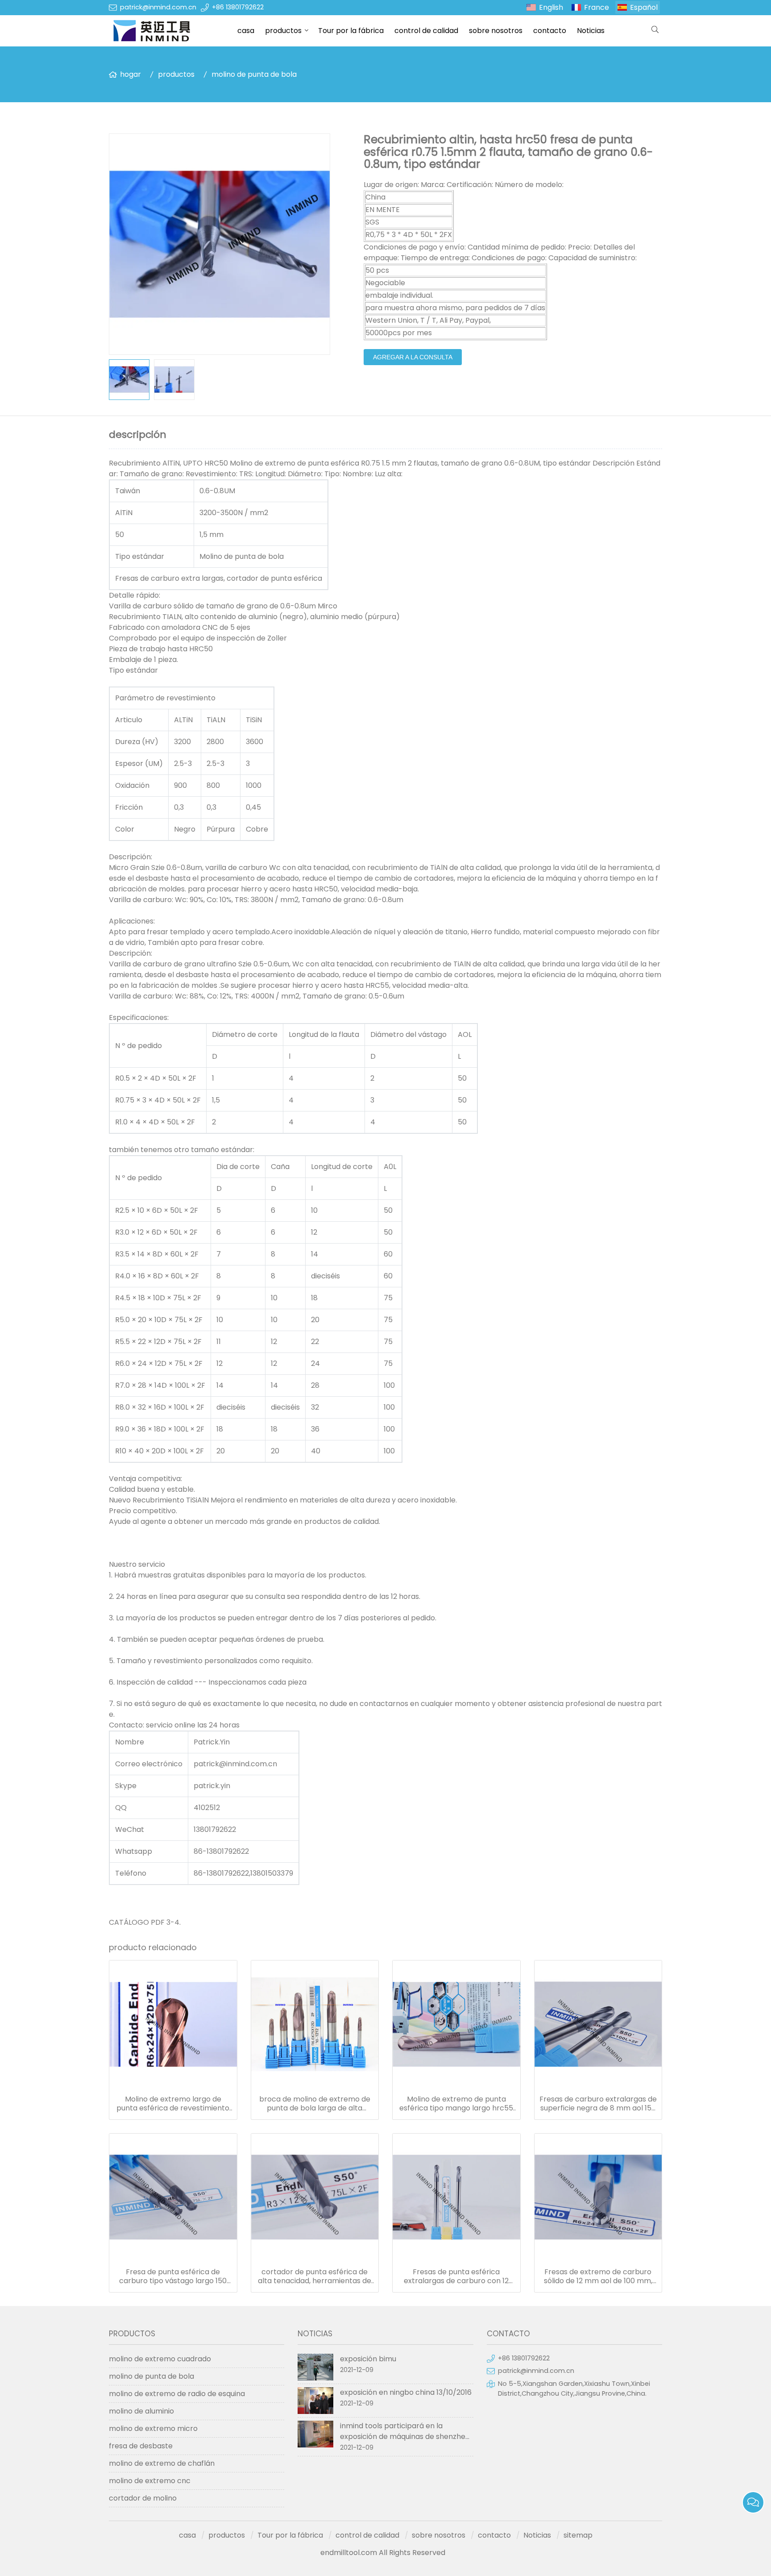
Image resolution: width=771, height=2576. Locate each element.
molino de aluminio (141, 2411)
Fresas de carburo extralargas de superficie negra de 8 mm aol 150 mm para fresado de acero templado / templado (598, 2104)
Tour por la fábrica (351, 31)
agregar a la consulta (413, 357)
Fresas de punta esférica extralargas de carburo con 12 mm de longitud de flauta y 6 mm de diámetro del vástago (456, 2276)
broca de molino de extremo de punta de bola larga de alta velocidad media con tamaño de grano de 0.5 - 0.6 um (315, 2104)
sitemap (578, 2535)
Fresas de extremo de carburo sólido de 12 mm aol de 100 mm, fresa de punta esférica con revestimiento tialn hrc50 (598, 2276)
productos (283, 31)
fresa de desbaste (141, 2446)
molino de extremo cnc (150, 2481)
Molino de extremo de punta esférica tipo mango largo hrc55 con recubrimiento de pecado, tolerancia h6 (456, 2104)
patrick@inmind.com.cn (158, 7)
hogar (131, 74)
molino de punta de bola (254, 74)
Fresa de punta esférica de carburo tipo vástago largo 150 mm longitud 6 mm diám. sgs (173, 2276)
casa (246, 31)
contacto (550, 31)
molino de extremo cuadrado (160, 2359)
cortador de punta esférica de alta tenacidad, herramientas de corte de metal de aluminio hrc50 (315, 2276)
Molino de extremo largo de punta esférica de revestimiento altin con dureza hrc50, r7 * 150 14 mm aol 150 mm (173, 2104)
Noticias (591, 31)
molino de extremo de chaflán (162, 2463)
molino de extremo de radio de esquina (177, 2394)
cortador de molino (143, 2498)
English (551, 7)
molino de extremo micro (153, 2428)
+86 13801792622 (238, 7)
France (597, 7)
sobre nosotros (496, 31)
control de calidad (426, 31)
